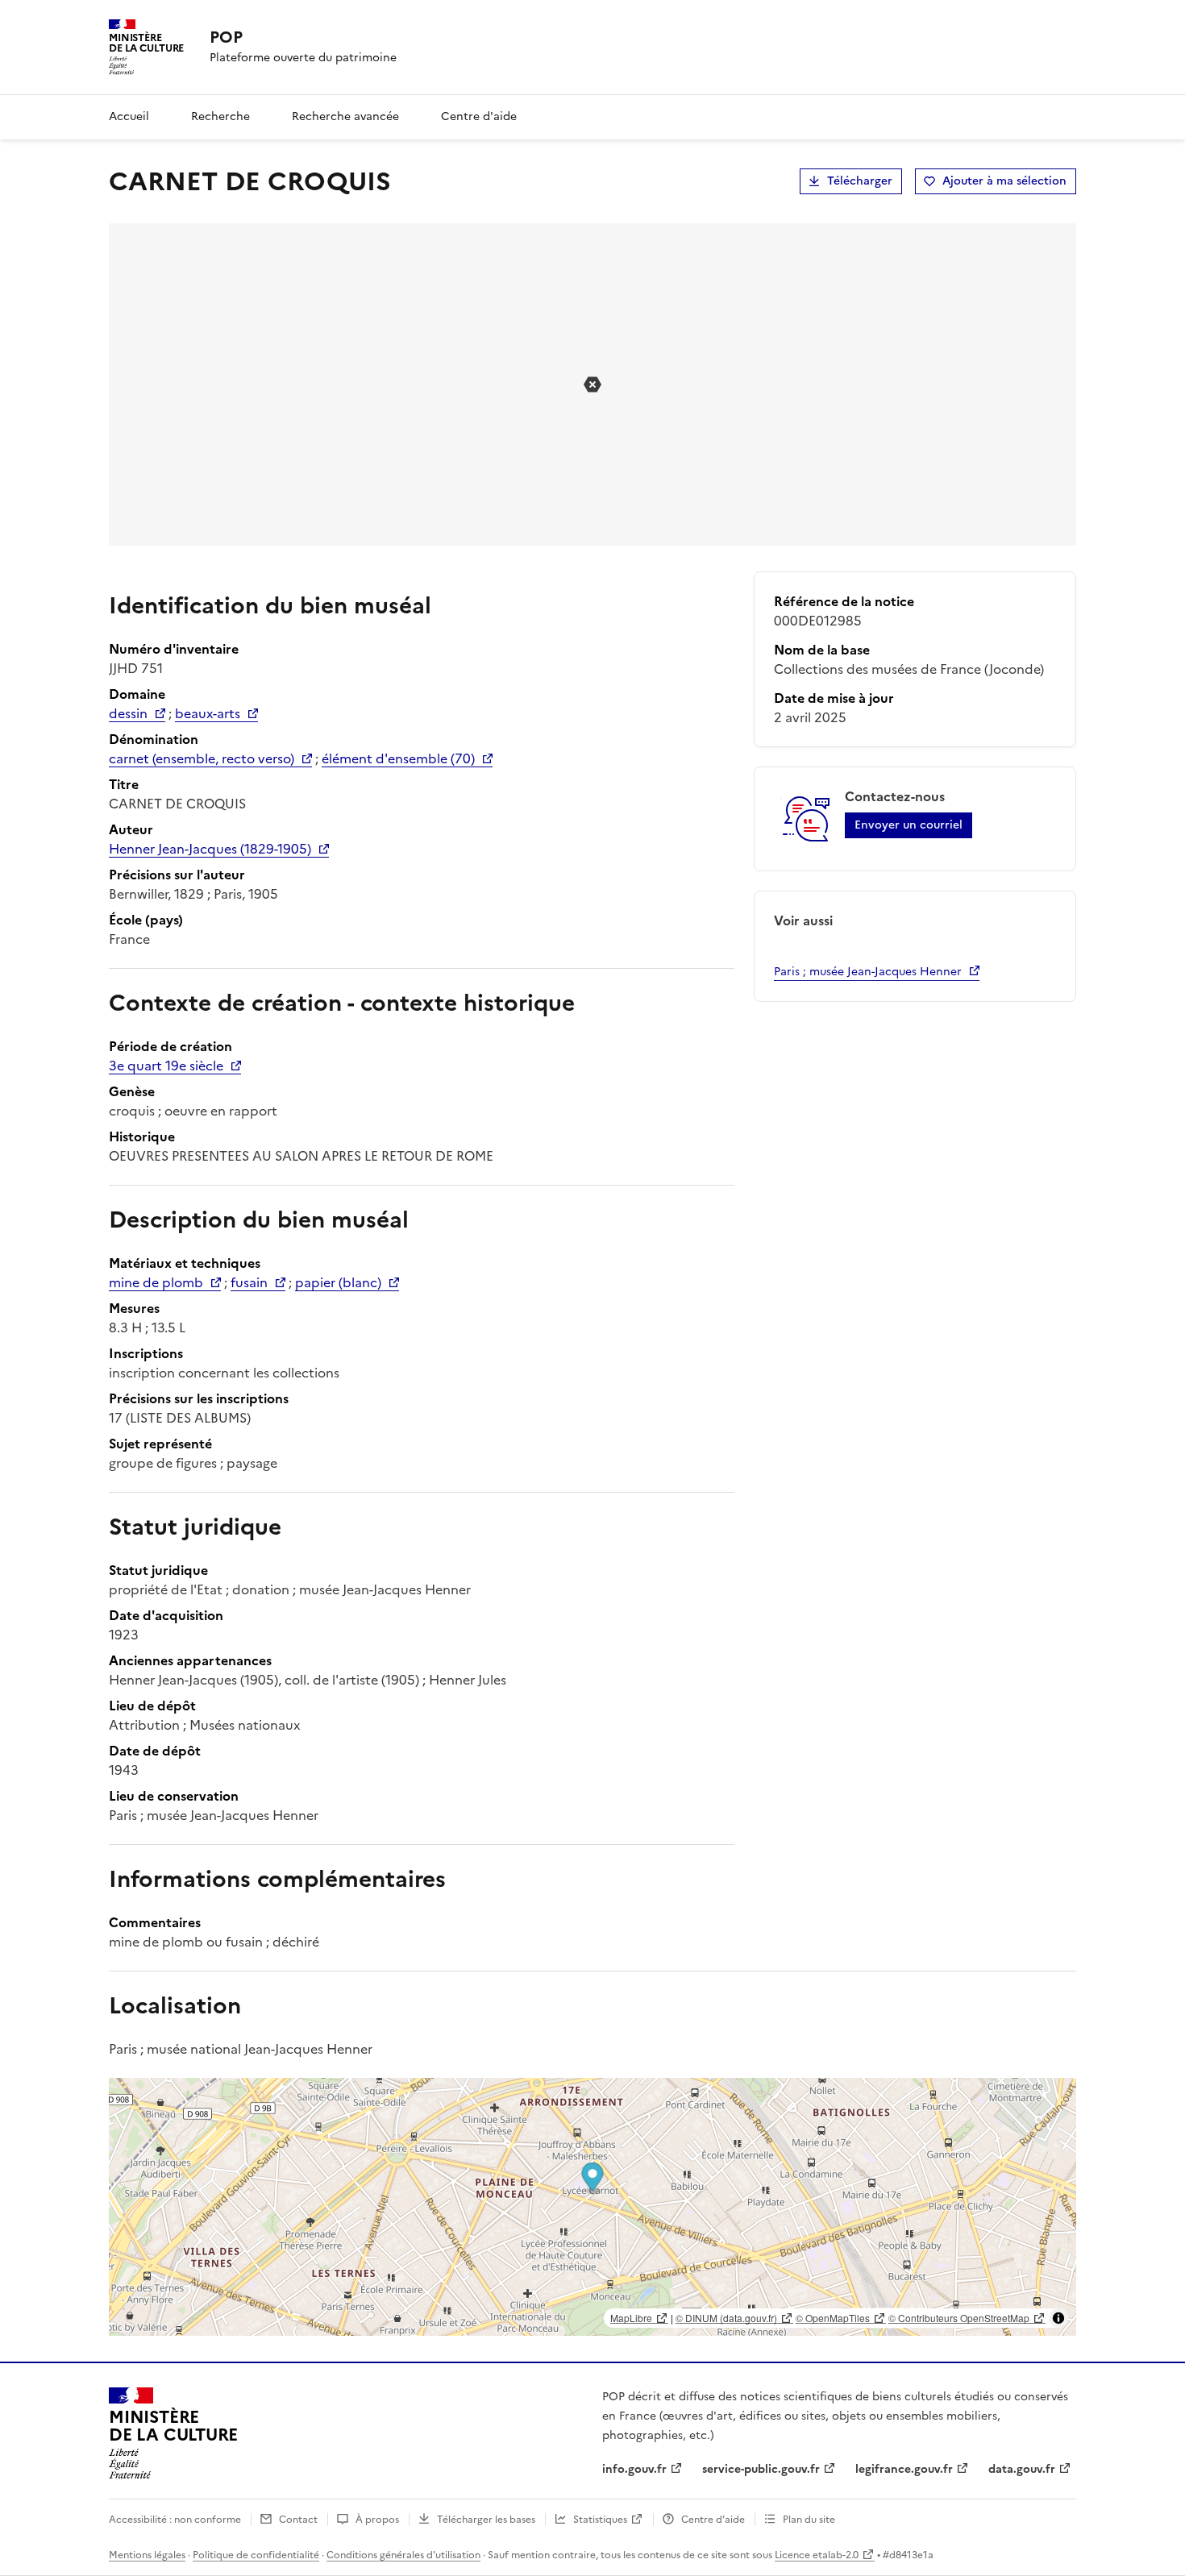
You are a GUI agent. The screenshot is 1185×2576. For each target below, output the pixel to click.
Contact (298, 2520)
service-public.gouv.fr (761, 2469)
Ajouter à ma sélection (1004, 181)
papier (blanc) (338, 1282)
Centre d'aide (479, 116)
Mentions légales (147, 2555)
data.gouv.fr (1022, 2469)
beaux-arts (208, 713)
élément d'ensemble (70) (398, 758)
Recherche (220, 116)
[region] (592, 2207)
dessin (128, 713)
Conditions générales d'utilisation (403, 2555)
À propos (377, 2520)
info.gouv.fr (634, 2469)
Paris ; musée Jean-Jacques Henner (868, 972)
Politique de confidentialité (256, 2555)
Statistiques (600, 2520)
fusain (249, 1282)
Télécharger (860, 181)
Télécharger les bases (486, 2520)
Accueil (129, 116)
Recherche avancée (345, 116)
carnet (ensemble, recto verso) (202, 758)
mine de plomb (156, 1282)
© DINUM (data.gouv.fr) (726, 2318)
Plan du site (809, 2520)
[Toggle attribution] (1058, 2318)
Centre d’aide (713, 2520)
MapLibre (631, 2318)
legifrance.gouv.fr (904, 2469)
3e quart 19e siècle (166, 1066)
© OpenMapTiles (833, 2318)
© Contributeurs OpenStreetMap (959, 2318)
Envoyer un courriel (908, 825)
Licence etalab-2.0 (817, 2555)
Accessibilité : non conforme (175, 2520)
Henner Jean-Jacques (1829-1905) (210, 849)
